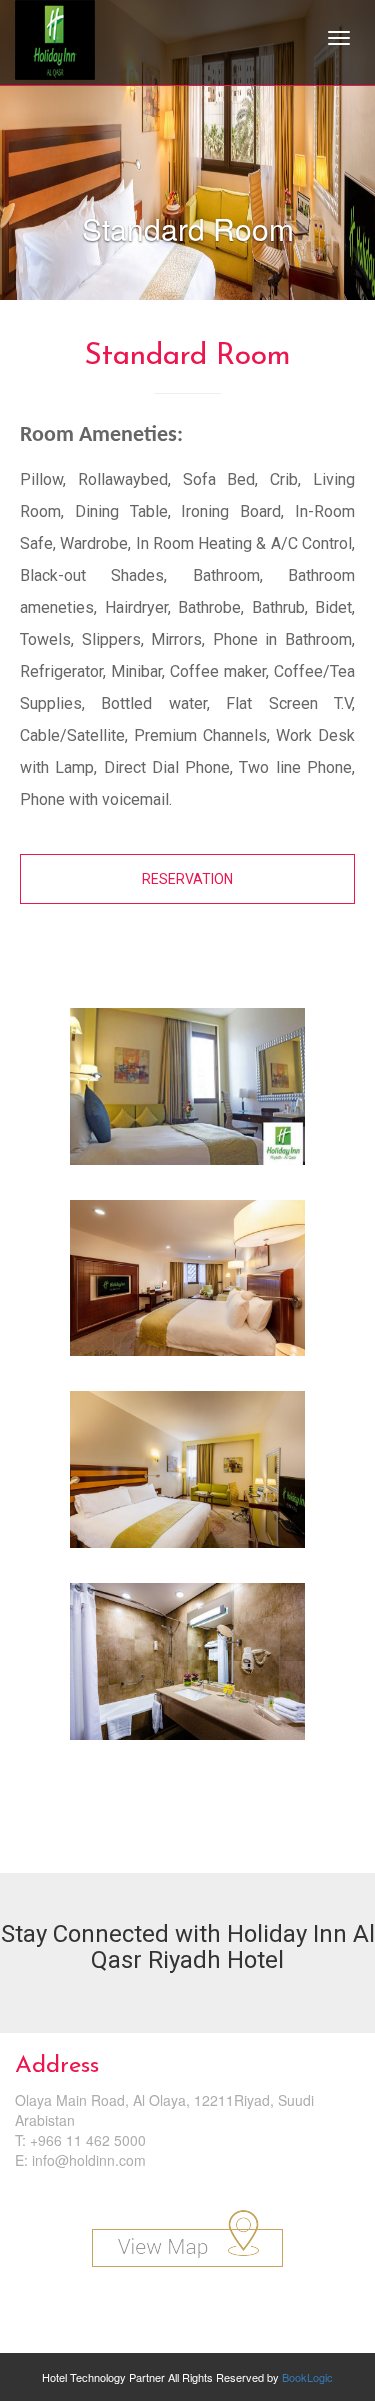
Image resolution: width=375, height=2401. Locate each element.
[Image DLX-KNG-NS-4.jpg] (187, 1669)
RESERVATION (187, 879)
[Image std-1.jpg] (187, 1094)
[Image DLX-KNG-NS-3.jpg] (187, 1477)
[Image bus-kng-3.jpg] (187, 1286)
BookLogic (307, 2377)
